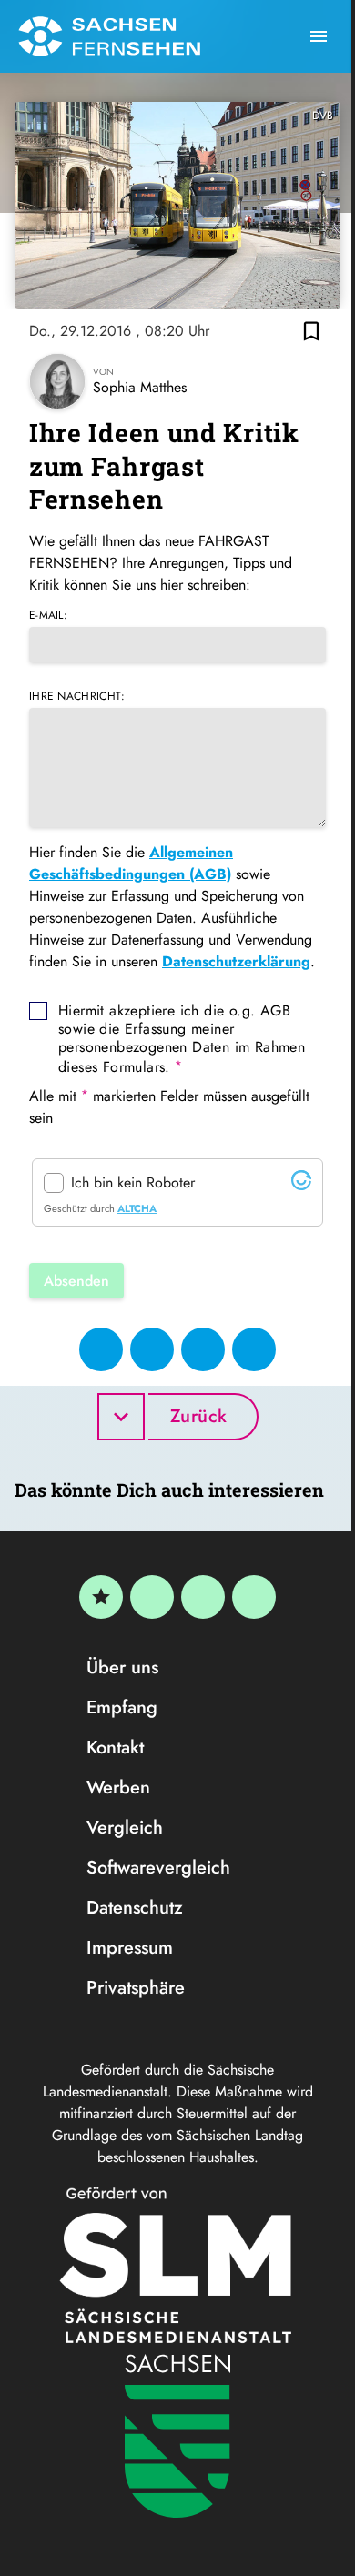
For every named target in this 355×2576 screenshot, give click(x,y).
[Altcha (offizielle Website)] (301, 1185)
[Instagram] (203, 1597)
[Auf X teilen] (152, 1349)
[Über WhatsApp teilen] (203, 1349)
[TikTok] (254, 1597)
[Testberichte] (101, 1597)
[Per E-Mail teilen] (254, 1349)
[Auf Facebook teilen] (101, 1349)
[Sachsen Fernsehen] (109, 36)
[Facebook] (152, 1597)
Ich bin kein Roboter (133, 1183)
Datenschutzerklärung (236, 961)
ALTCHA (137, 1208)
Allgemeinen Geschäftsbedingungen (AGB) (131, 863)
